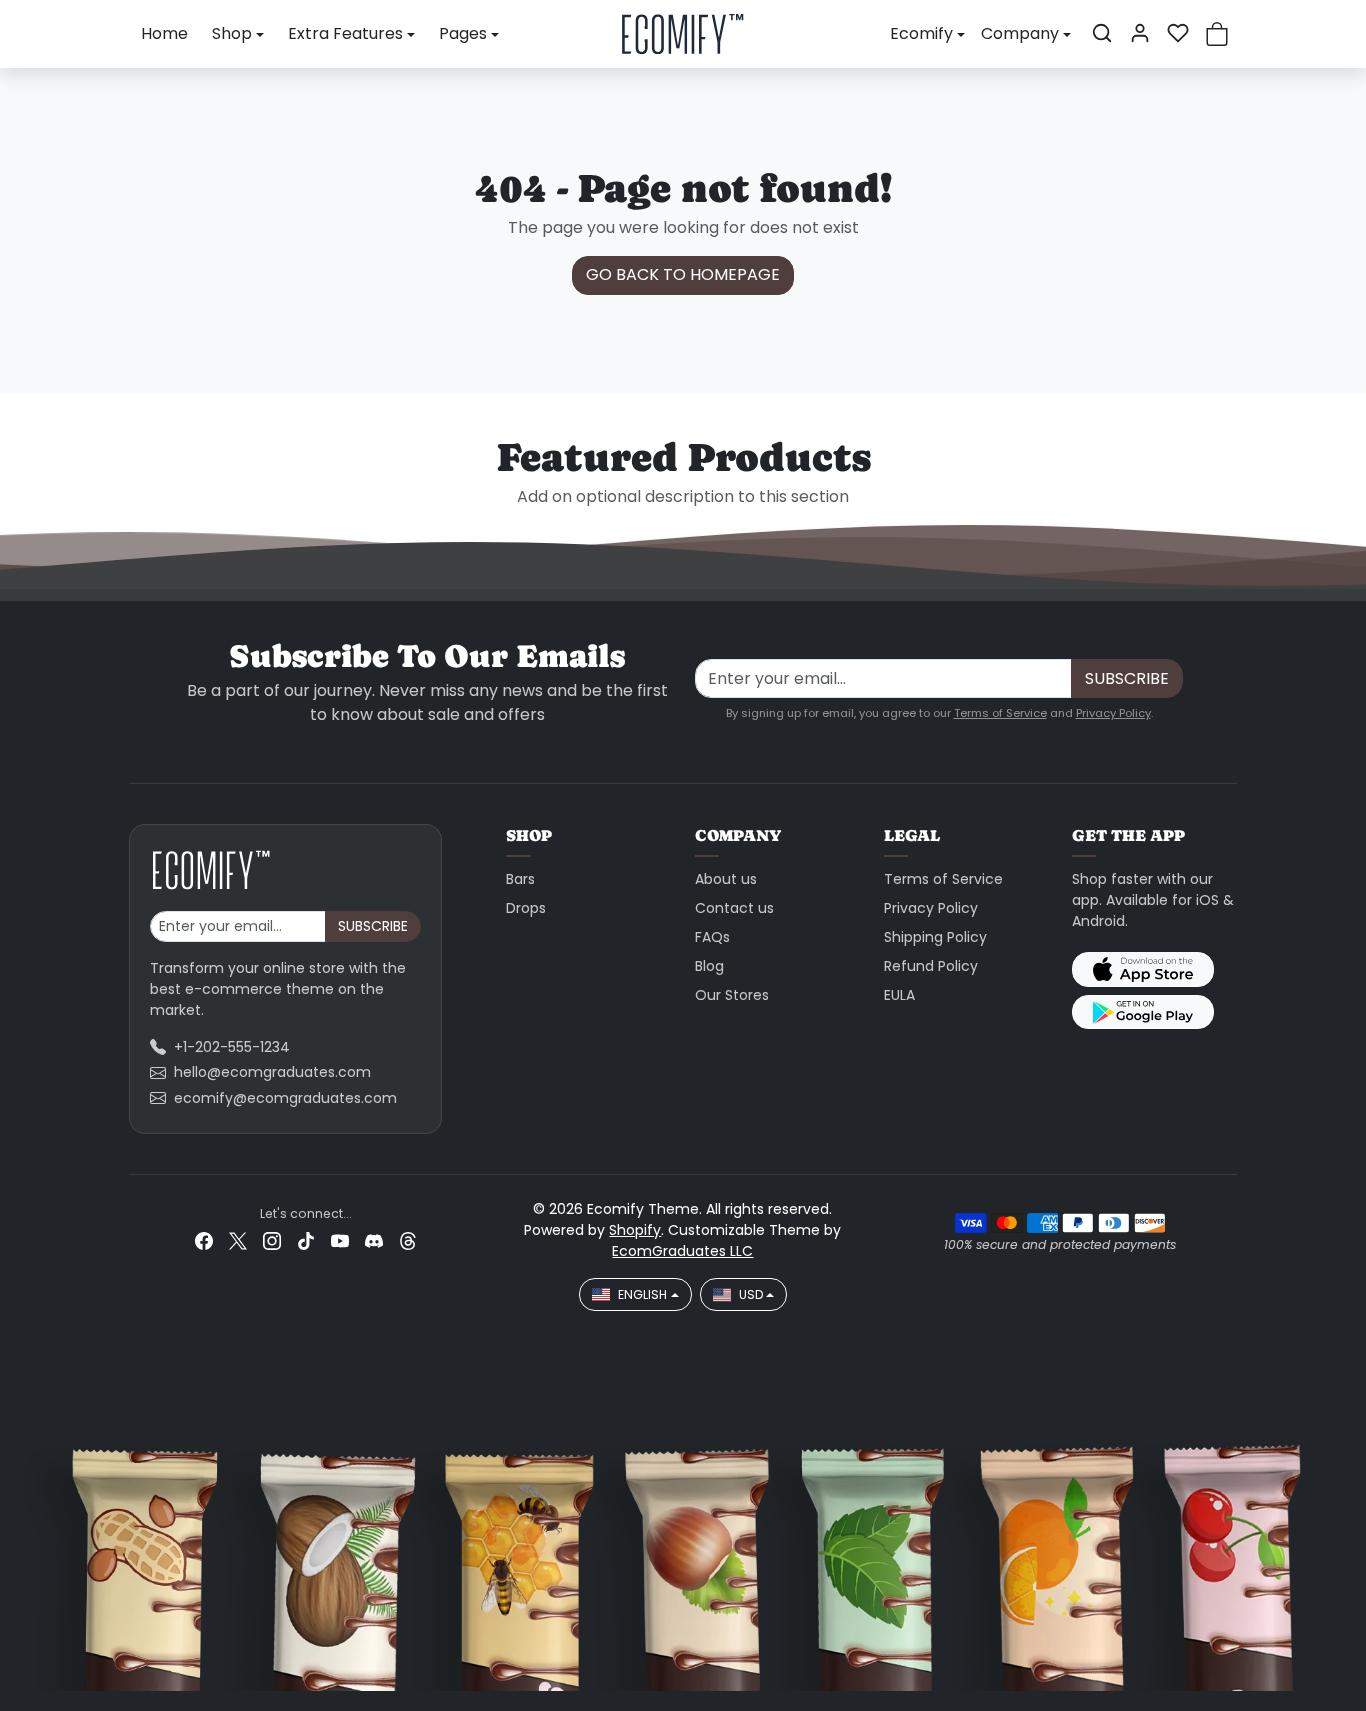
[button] (1102, 33)
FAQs (712, 937)
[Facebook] (204, 1240)
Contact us (734, 908)
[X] (238, 1240)
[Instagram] (272, 1240)
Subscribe (1127, 678)
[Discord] (374, 1240)
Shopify (635, 1230)
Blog (709, 966)
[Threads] (408, 1240)
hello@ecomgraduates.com (272, 1072)
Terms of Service (1000, 713)
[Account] (1140, 33)
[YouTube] (340, 1240)
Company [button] (1020, 33)
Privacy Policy (1113, 713)
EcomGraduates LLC (682, 1251)
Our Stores (732, 995)
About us (726, 879)
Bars (520, 879)
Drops (526, 908)
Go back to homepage (683, 274)
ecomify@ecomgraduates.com (285, 1098)
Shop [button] (232, 33)
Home (164, 33)
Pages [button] (463, 33)
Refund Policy (931, 966)
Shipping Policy (935, 937)
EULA (899, 995)
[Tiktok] (306, 1240)
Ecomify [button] (921, 33)
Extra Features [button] (345, 33)
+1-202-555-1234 (232, 1047)
